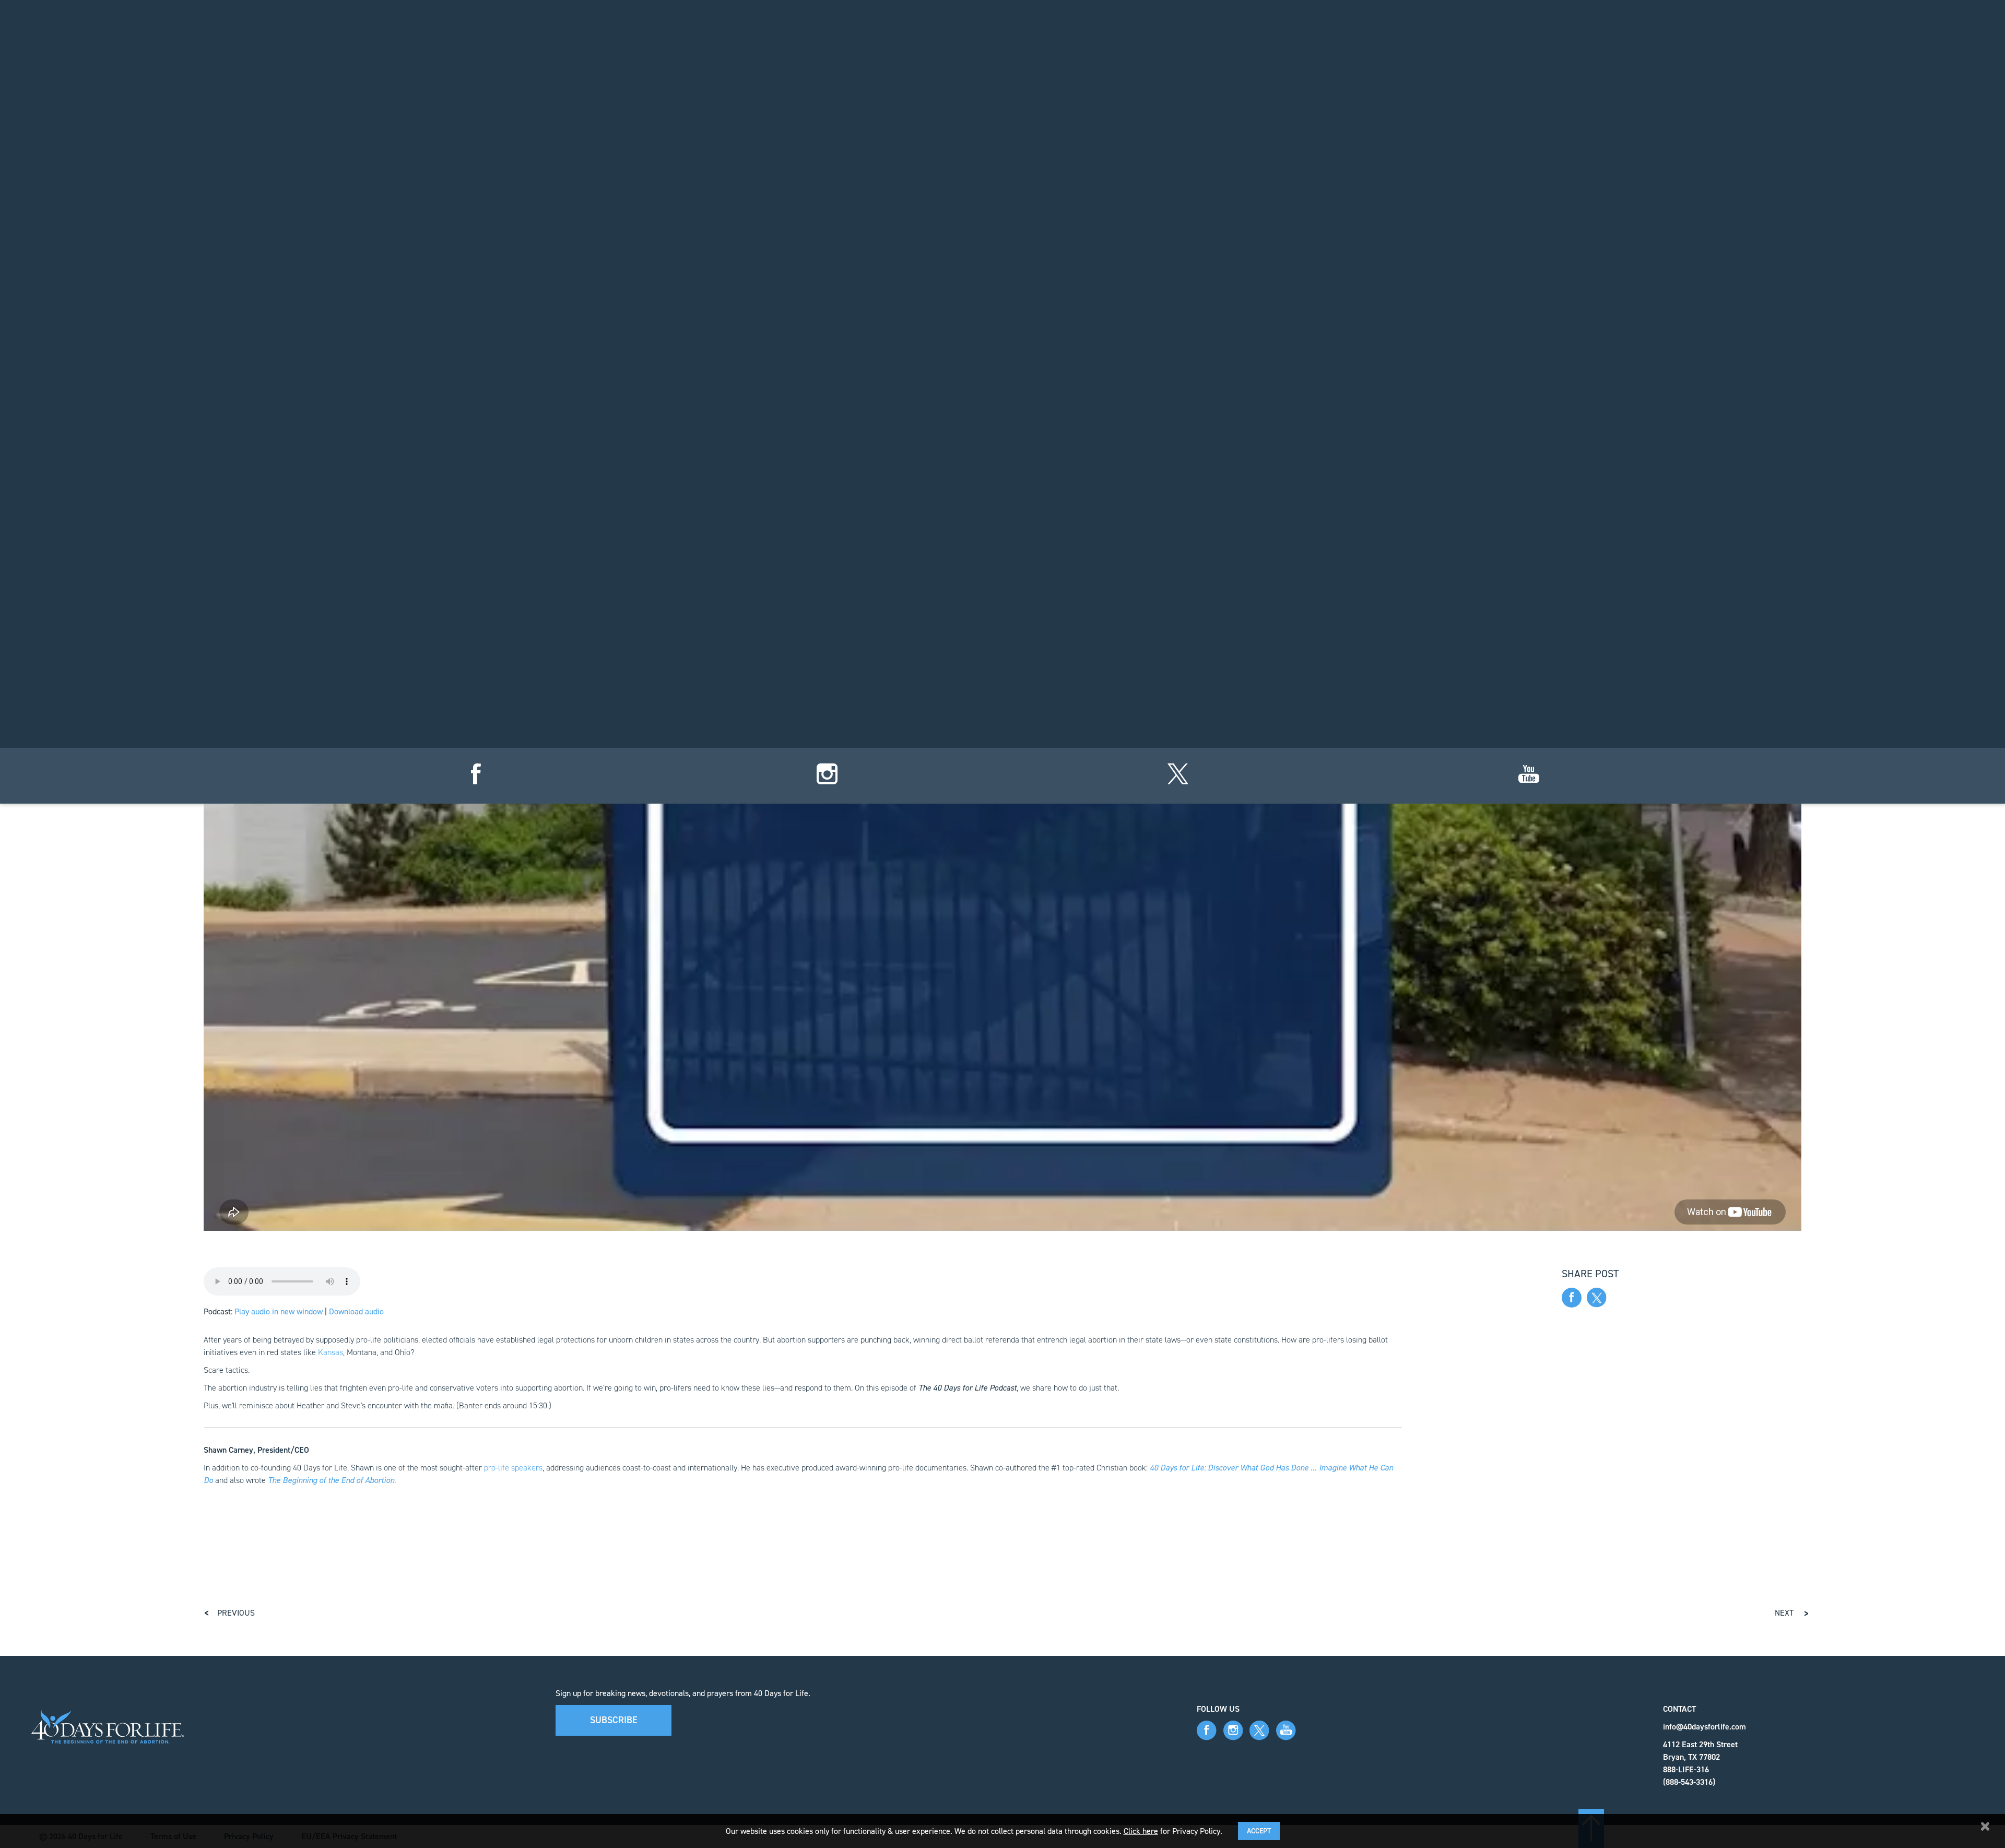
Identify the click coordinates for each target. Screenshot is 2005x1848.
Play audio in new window (279, 1311)
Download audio (356, 1311)
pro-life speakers (513, 1468)
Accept (1259, 1831)
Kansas (331, 1352)
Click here (1141, 1831)
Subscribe (614, 1720)
